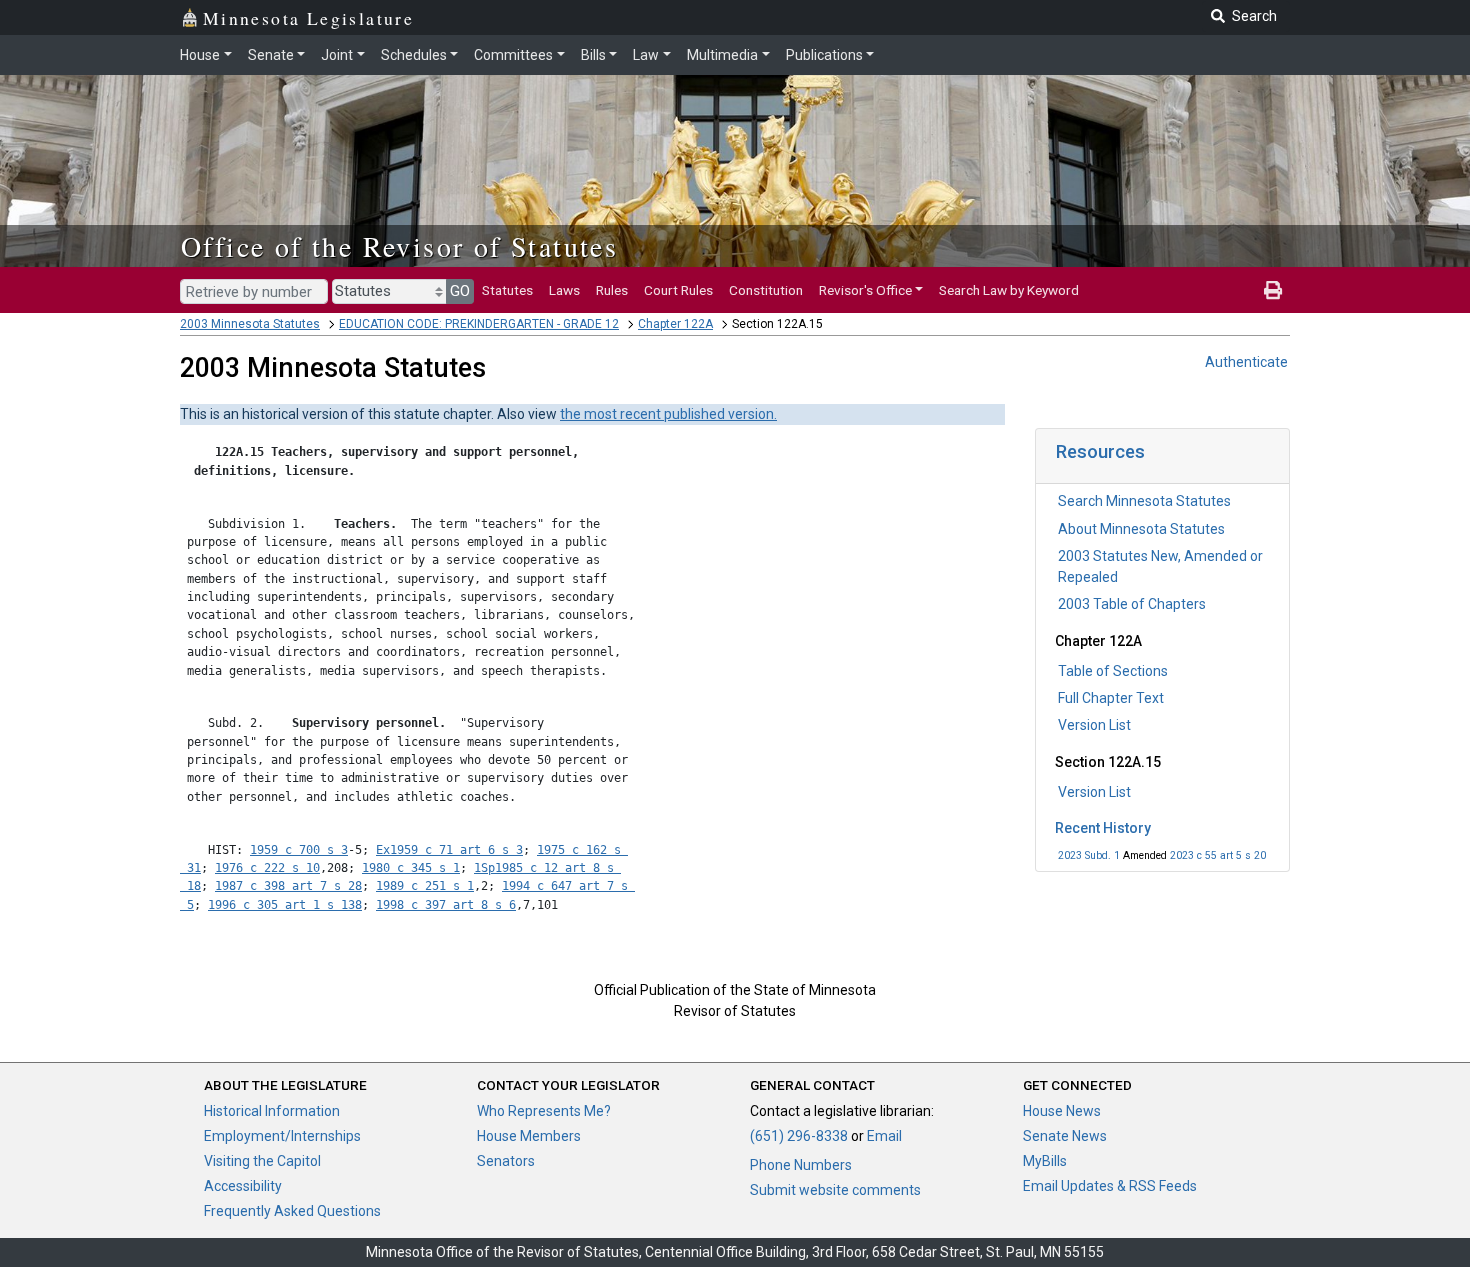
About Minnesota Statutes (1141, 529)
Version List (1094, 725)
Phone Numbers (801, 1165)
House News (1062, 1111)
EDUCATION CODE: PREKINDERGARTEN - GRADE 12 (479, 324)
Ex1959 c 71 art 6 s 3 (449, 850)
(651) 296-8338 (799, 1136)
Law (646, 55)
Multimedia (722, 55)
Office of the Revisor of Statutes (399, 246)
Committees (513, 55)
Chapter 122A (675, 324)
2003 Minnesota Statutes (250, 324)
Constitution (766, 290)
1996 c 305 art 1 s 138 (285, 905)
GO (460, 291)
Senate (271, 55)
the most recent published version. (668, 414)
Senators (506, 1161)
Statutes (507, 290)
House (200, 55)
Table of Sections (1113, 671)
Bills (593, 55)
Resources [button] (1100, 451)
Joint (337, 55)
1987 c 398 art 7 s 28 (288, 886)
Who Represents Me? (544, 1111)
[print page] (1273, 290)
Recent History (1103, 828)
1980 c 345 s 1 (411, 868)
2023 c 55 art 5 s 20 (1218, 855)
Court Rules (678, 290)
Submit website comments (835, 1190)
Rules (612, 290)
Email (884, 1136)
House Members (529, 1136)
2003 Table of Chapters (1132, 604)
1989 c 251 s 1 (425, 886)
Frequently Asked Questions (292, 1211)
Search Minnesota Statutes (1144, 501)
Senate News (1065, 1136)
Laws (564, 290)
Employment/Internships (282, 1136)
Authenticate (1246, 362)
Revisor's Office (865, 290)
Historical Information (272, 1111)
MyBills (1045, 1161)
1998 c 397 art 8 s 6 (446, 905)
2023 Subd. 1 (1089, 855)
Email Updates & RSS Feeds (1110, 1186)
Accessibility (243, 1186)
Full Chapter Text (1111, 698)
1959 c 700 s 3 (299, 850)
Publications (824, 55)
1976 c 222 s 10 (267, 868)
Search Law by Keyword (1009, 290)
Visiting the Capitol (262, 1161)
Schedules (414, 55)
